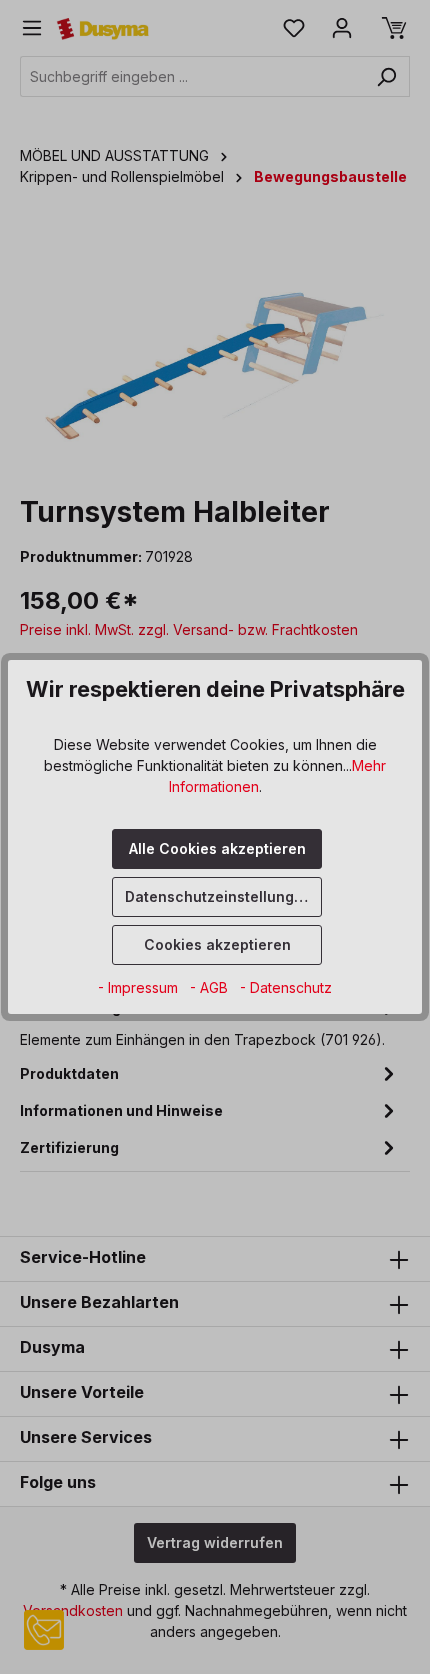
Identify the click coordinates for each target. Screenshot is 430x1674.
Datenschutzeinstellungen (218, 896)
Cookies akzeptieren (217, 944)
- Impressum (140, 987)
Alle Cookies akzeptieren (217, 848)
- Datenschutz (286, 987)
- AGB (211, 987)
